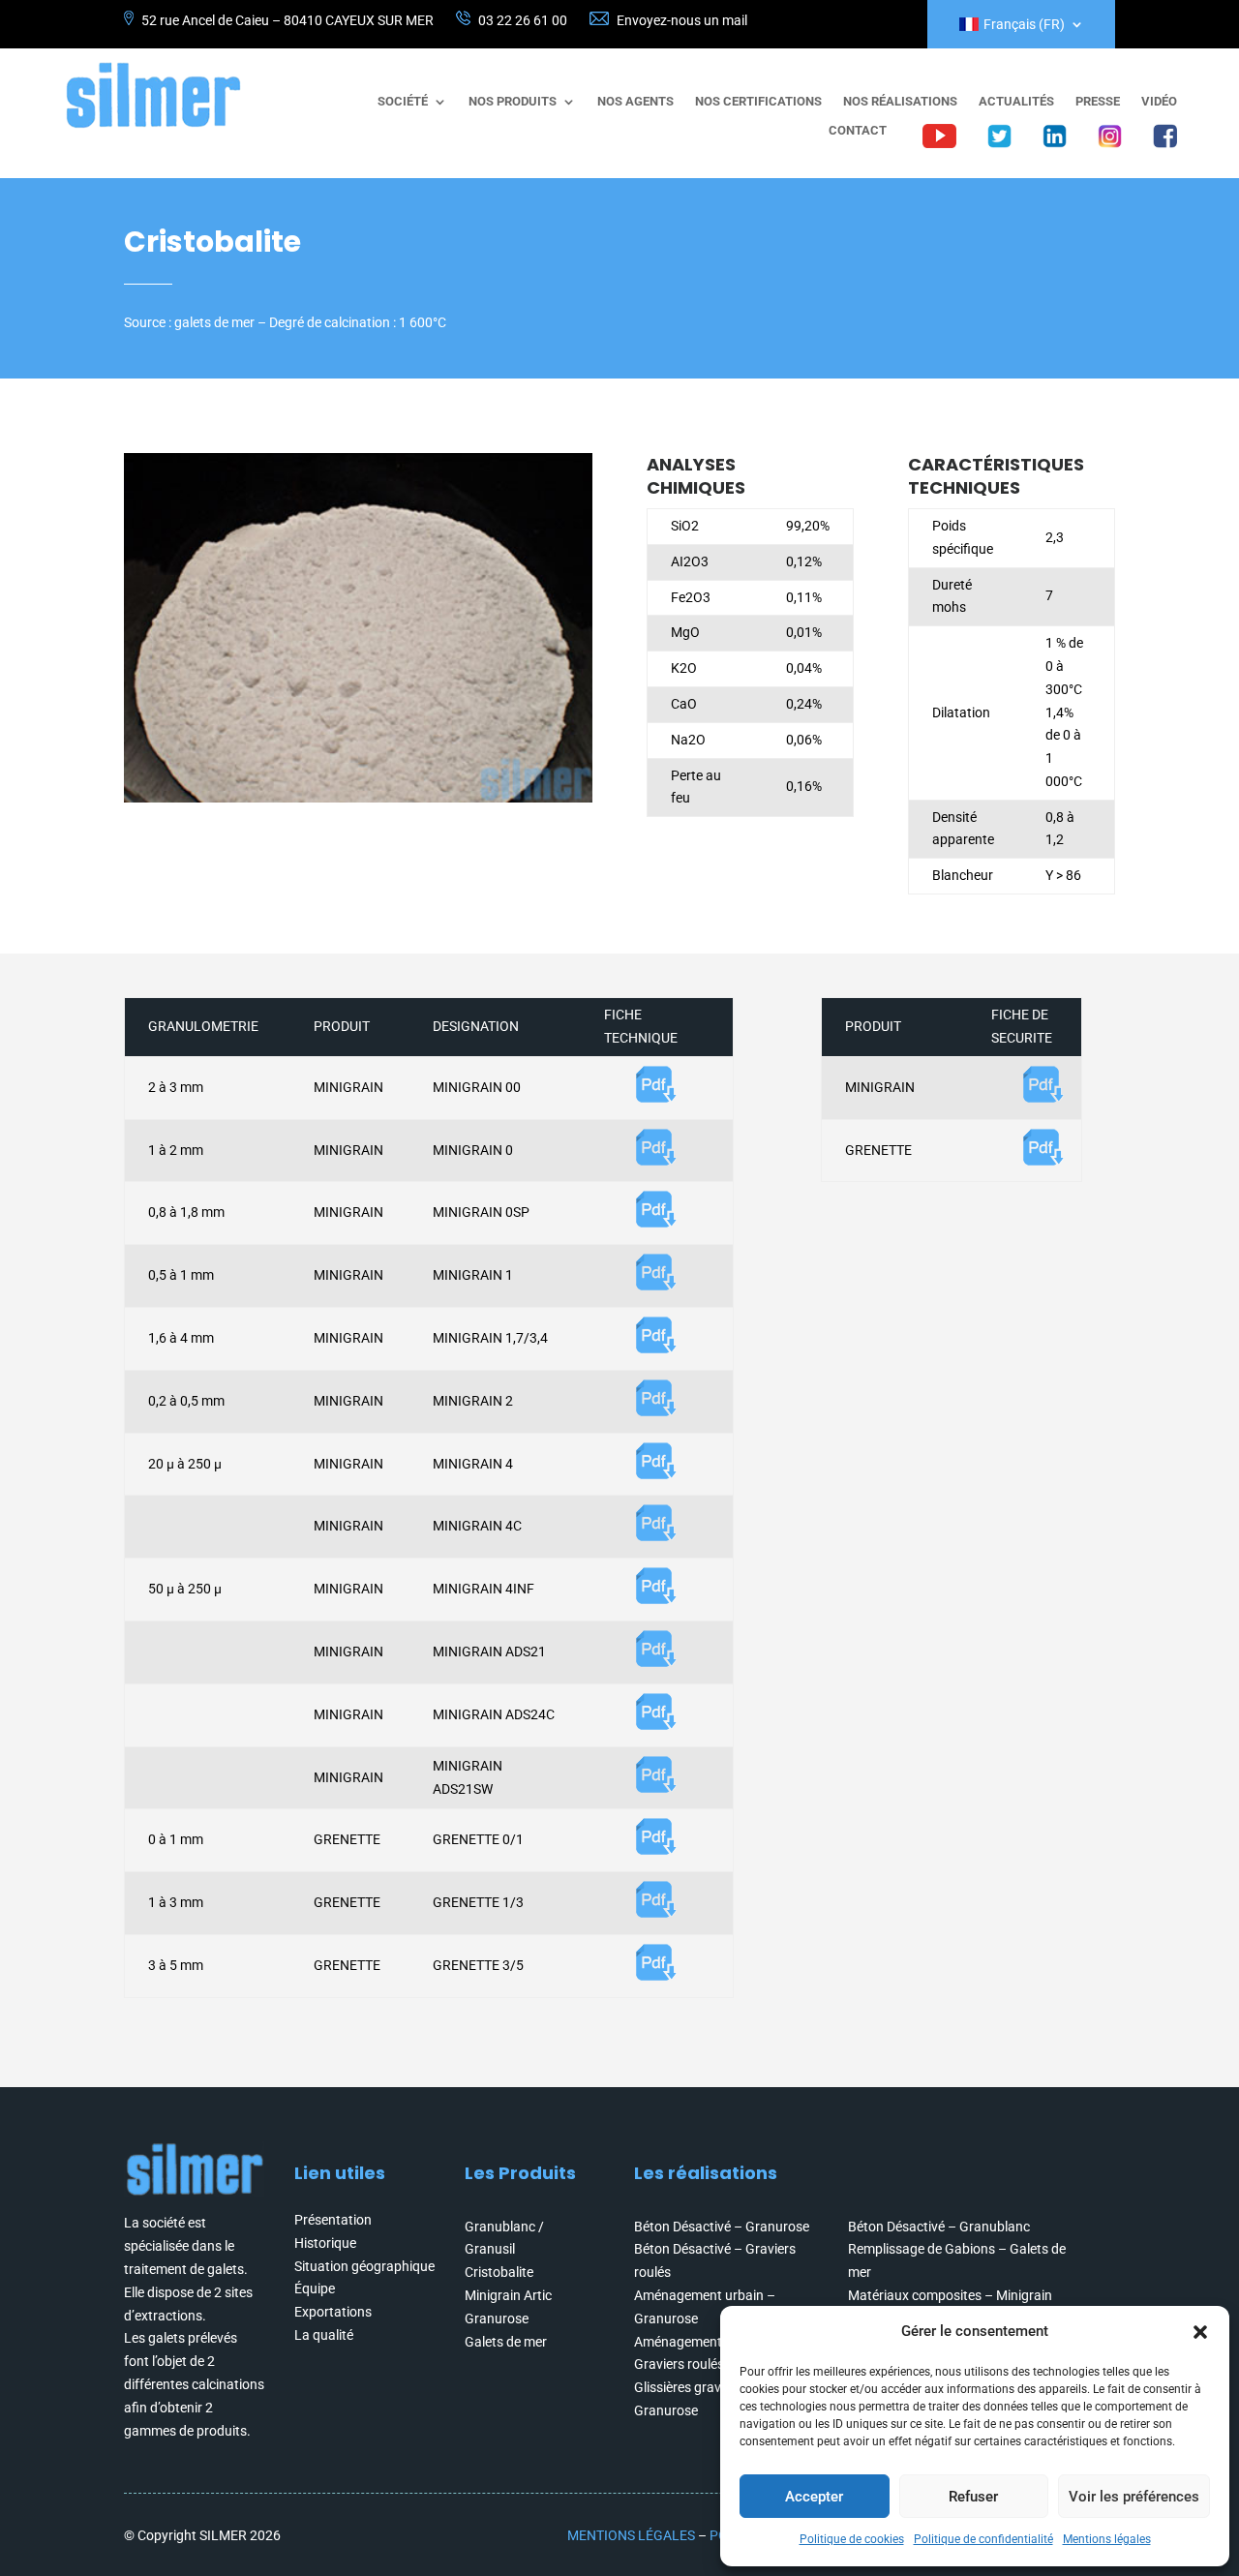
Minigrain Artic (508, 2295)
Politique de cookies (852, 2539)
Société (403, 102)
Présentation (333, 2220)
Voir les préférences (1134, 2497)
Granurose (497, 2318)
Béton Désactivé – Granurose (722, 2227)
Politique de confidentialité (983, 2539)
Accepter (814, 2497)
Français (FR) (1024, 25)
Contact (858, 131)
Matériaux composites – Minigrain (950, 2295)
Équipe (315, 2288)
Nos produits (513, 102)
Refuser (973, 2497)
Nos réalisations (900, 102)
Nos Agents (635, 102)
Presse (1098, 102)
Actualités (1016, 102)
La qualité (324, 2335)
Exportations (333, 2312)
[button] (1200, 2332)
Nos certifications (758, 102)
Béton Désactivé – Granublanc (939, 2227)
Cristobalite (499, 2272)
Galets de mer (506, 2342)
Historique (325, 2243)
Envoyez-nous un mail (682, 20)
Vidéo (1159, 102)
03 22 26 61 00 (523, 20)
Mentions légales (1107, 2539)
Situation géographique (364, 2266)
